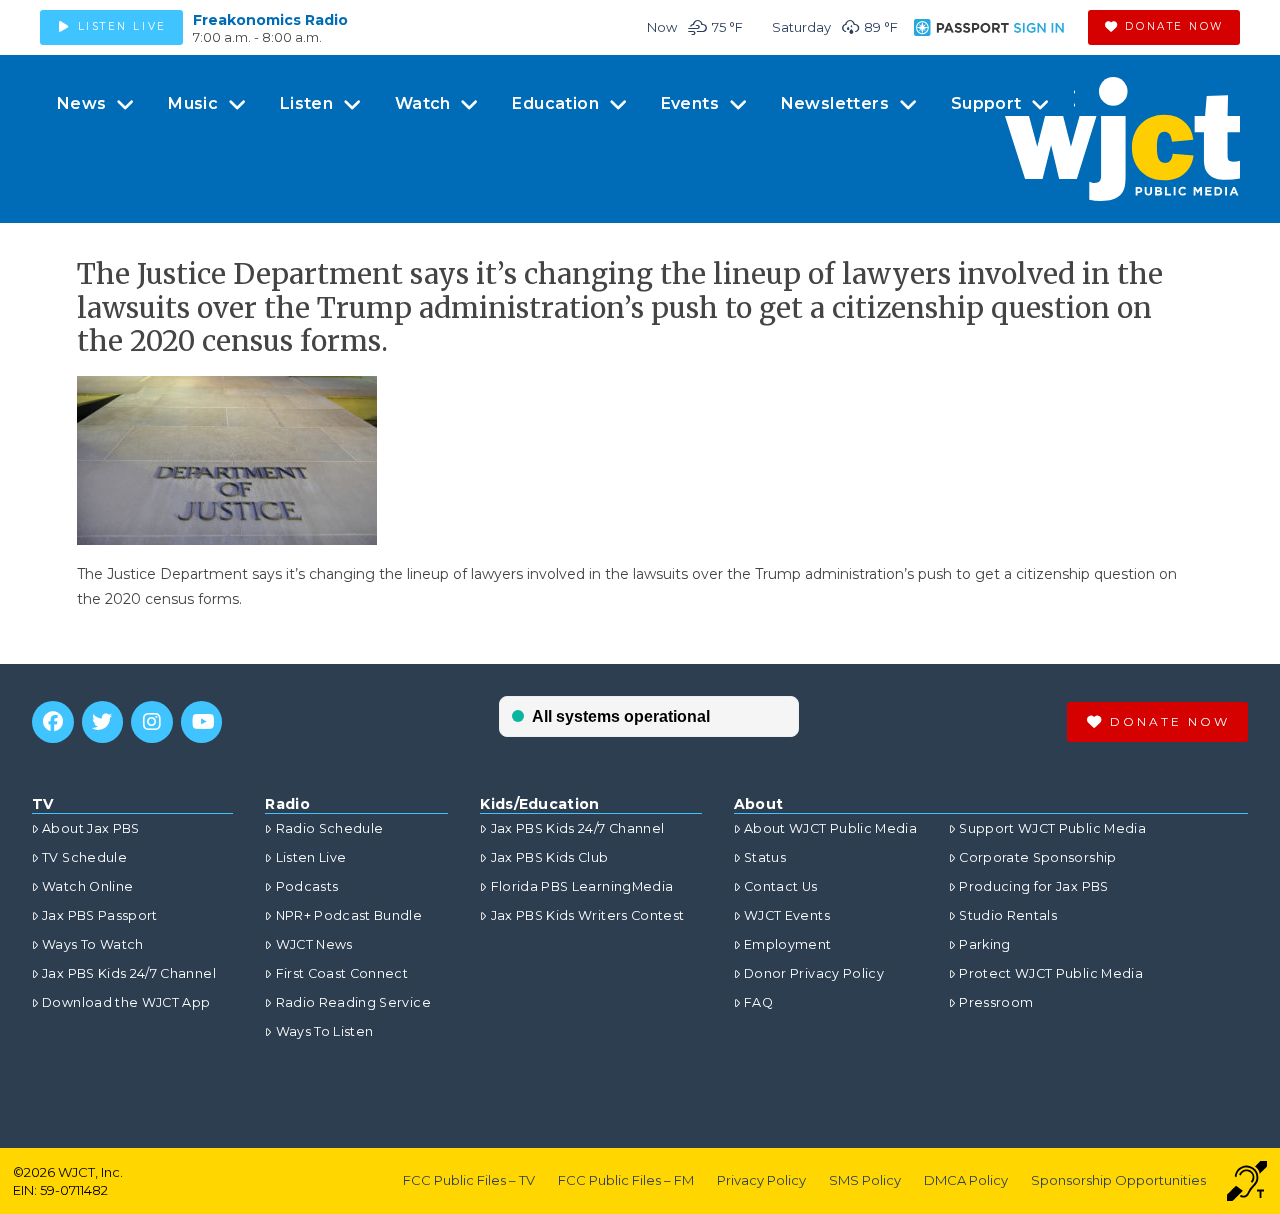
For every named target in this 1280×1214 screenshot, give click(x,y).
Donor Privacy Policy (814, 973)
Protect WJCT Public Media (1051, 973)
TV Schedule (84, 857)
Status (765, 857)
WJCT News (314, 944)
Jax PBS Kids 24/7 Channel (129, 973)
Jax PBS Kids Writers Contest (587, 915)
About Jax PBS (91, 828)
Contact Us (781, 886)
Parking (984, 944)
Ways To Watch (93, 944)
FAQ (758, 1002)
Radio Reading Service (353, 1002)
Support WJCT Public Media (1052, 828)
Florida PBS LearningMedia (582, 886)
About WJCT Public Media (830, 828)
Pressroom (996, 1002)
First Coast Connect (342, 973)
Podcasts (307, 886)
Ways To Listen (324, 1031)
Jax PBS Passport (100, 915)
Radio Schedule (329, 828)
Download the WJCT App (126, 1002)
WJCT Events (787, 915)
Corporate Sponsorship (1037, 857)
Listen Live (311, 857)
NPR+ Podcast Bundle (349, 915)
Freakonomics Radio (270, 20)
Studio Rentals (1008, 915)
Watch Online (87, 886)
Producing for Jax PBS (1033, 886)
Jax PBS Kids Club (549, 857)
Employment (788, 944)
